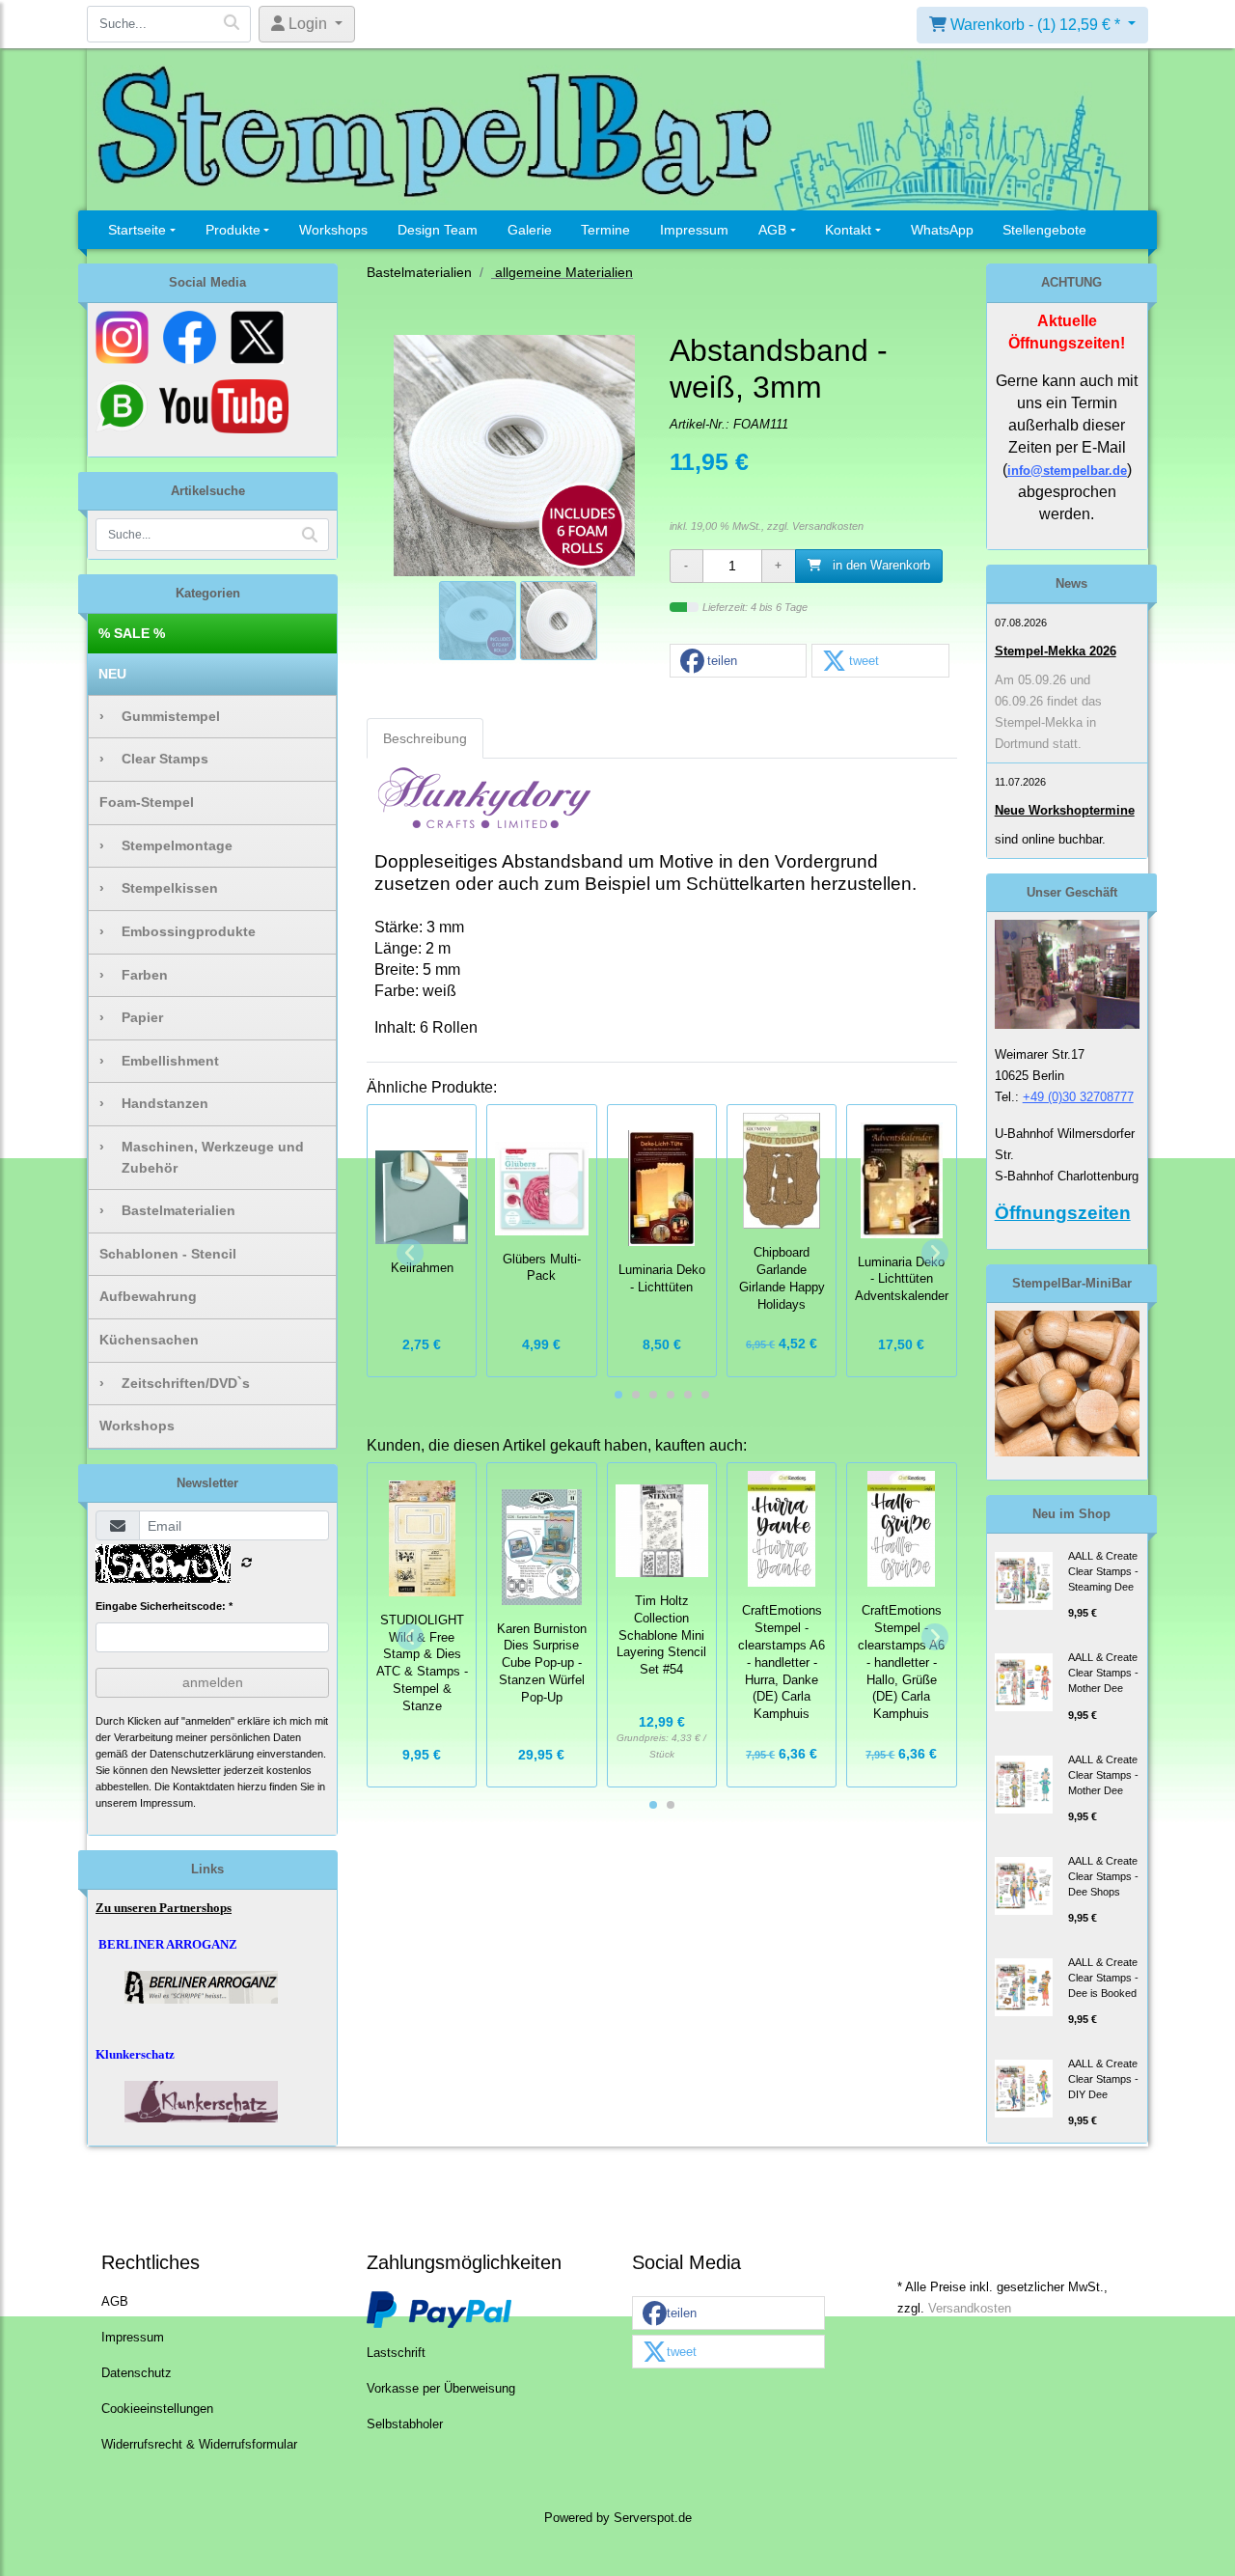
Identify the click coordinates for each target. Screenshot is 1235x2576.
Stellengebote (1044, 230)
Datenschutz (137, 2373)
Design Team (438, 230)
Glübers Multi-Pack (542, 1268)
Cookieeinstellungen (157, 2409)
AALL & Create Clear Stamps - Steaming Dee (1103, 1571)
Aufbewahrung (148, 1296)
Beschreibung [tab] (425, 738)
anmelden (213, 1682)
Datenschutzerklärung (202, 1754)
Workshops (333, 230)
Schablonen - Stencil (168, 1254)
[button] (738, 662)
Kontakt (848, 230)
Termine (605, 230)
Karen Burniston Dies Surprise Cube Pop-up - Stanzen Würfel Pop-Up (542, 1663)
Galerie (530, 230)
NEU (112, 674)
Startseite (137, 230)
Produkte (233, 230)
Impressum (694, 230)
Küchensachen (149, 1340)
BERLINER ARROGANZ (168, 1944)
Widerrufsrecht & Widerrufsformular (199, 2445)
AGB (772, 230)
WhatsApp (942, 230)
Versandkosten (828, 526)
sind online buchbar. (1050, 839)
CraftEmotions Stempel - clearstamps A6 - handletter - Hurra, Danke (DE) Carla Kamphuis (782, 1662)
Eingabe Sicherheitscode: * (164, 1606)
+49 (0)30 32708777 (1078, 1097)
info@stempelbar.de (1067, 471)
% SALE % (132, 633)
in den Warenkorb (879, 566)
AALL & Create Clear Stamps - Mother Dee (1103, 1673)
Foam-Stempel (147, 802)
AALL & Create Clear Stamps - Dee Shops (1103, 1876)
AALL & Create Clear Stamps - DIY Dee (1103, 2079)
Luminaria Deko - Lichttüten (662, 1279)
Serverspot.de (653, 2518)
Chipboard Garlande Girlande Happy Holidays (782, 1278)
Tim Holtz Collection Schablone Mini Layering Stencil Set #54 (661, 1635)
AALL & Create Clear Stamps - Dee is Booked (1103, 1978)
